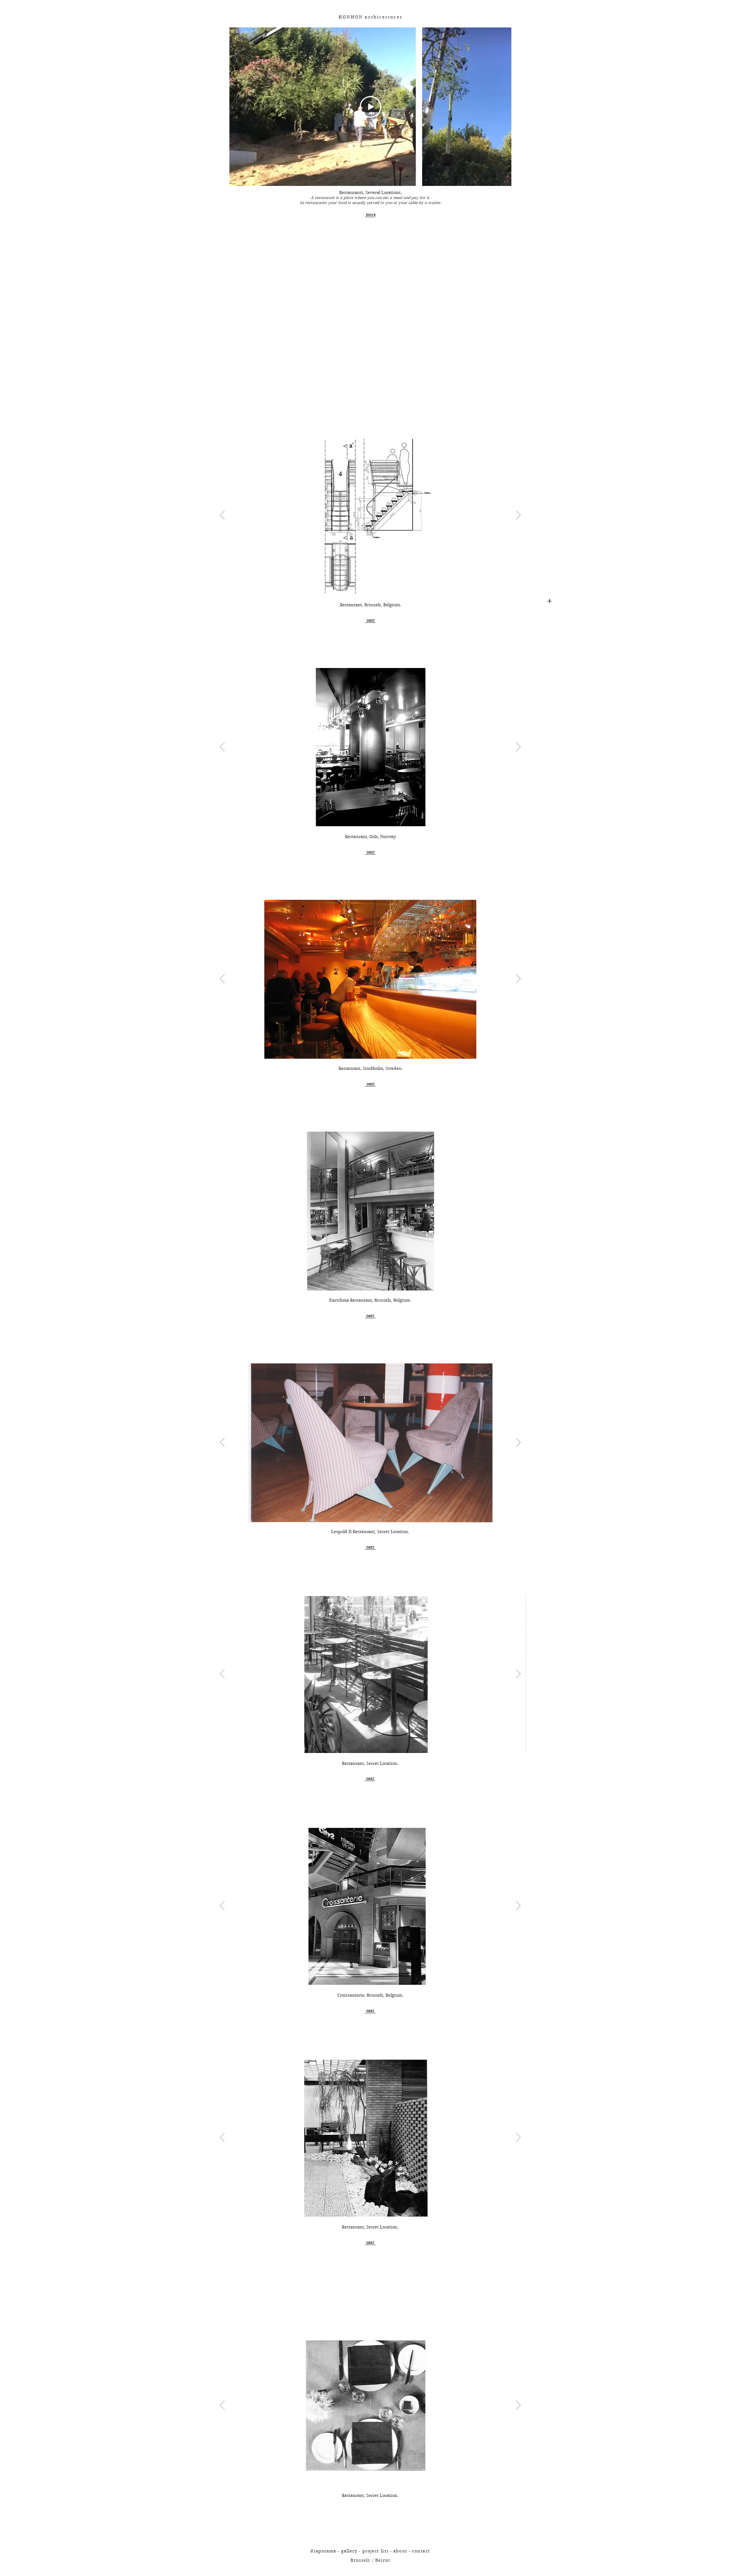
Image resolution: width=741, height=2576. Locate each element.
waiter (434, 203)
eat (386, 198)
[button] (421, 2551)
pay (415, 198)
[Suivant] (518, 516)
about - (403, 2551)
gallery (349, 2551)
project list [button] (376, 2551)
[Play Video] (370, 107)
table (413, 203)
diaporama (323, 2551)
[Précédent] (222, 516)
